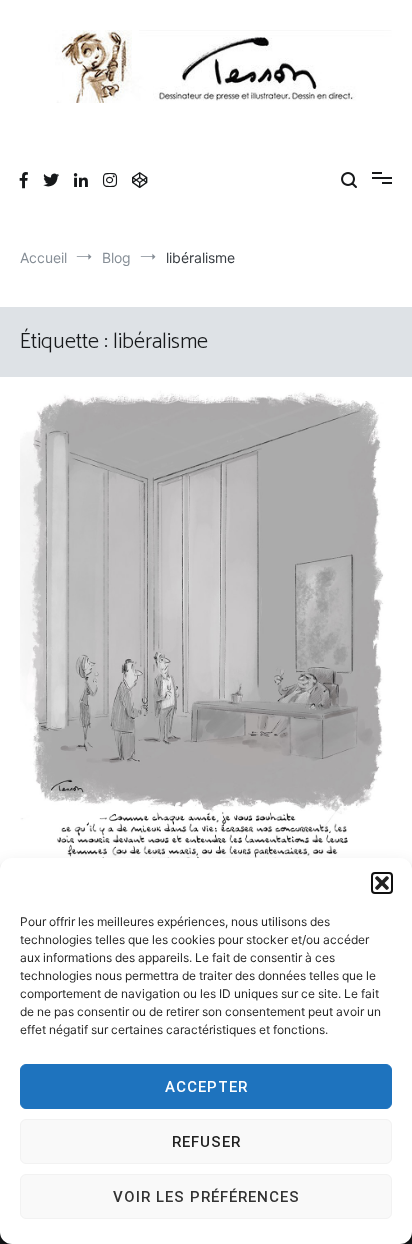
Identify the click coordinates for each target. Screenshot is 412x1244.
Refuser (206, 1142)
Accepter (206, 1087)
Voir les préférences (206, 1197)
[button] (382, 883)
